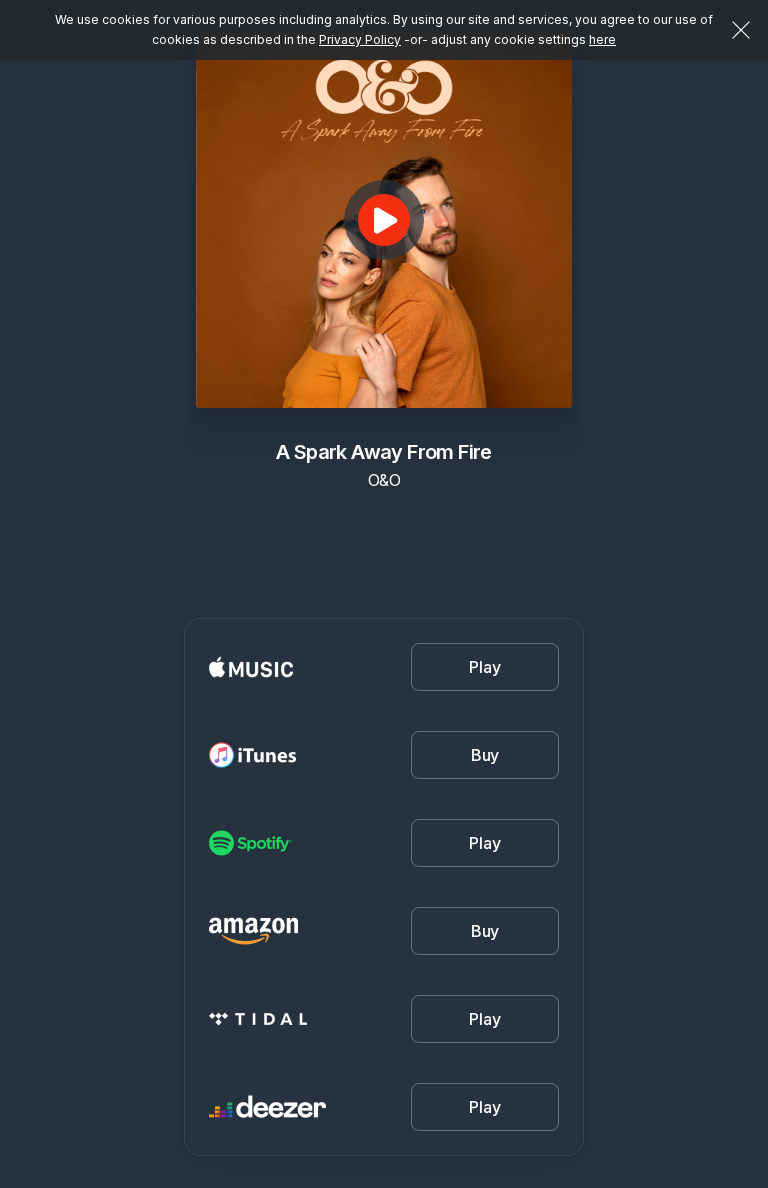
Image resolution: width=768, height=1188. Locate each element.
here (602, 39)
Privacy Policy (360, 39)
